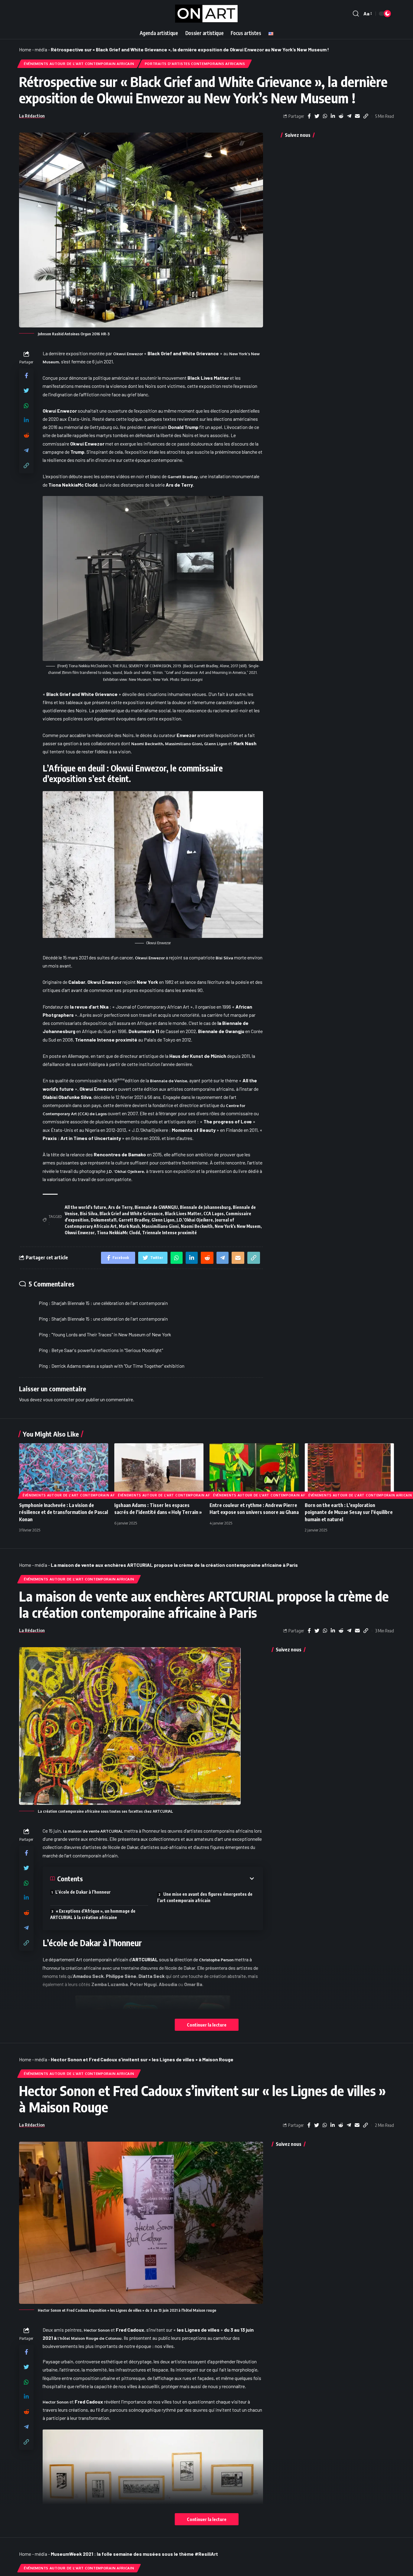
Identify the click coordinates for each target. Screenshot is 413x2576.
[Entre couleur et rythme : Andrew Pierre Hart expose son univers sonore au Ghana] (254, 1470)
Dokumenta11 (104, 1220)
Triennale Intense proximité (169, 1233)
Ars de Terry (120, 1207)
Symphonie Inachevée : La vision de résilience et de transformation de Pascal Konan (63, 1512)
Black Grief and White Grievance (131, 1214)
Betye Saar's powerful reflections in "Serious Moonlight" (107, 1350)
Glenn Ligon (216, 744)
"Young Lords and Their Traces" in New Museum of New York (111, 1334)
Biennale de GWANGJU (156, 1207)
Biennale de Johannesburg (205, 1207)
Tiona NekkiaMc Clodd (118, 1233)
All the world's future (85, 1207)
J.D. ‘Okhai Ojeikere (125, 1171)
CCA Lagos (214, 1214)
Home (25, 49)
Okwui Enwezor (128, 354)
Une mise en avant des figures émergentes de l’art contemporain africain (205, 1897)
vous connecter (59, 1399)
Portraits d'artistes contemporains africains (195, 64)
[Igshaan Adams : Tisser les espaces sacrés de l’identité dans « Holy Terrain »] (159, 1470)
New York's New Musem (238, 1226)
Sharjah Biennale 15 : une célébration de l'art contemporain (110, 1303)
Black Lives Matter (183, 1214)
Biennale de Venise (169, 1081)
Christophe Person (216, 1960)
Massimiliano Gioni (184, 744)
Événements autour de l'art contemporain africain (79, 64)
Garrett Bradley (183, 477)
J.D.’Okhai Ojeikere (195, 1220)
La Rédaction (32, 116)
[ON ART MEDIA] (207, 14)
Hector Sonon (56, 2402)
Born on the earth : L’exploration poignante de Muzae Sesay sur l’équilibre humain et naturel (349, 1512)
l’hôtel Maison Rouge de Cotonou (89, 2338)
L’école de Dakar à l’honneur (83, 1892)
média (41, 49)
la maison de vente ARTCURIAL (93, 1831)
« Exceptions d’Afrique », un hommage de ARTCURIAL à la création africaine (93, 1914)
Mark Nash (129, 1226)
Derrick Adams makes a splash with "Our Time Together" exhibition (118, 1366)
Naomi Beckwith (147, 744)
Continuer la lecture (207, 2025)
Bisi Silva (224, 958)
